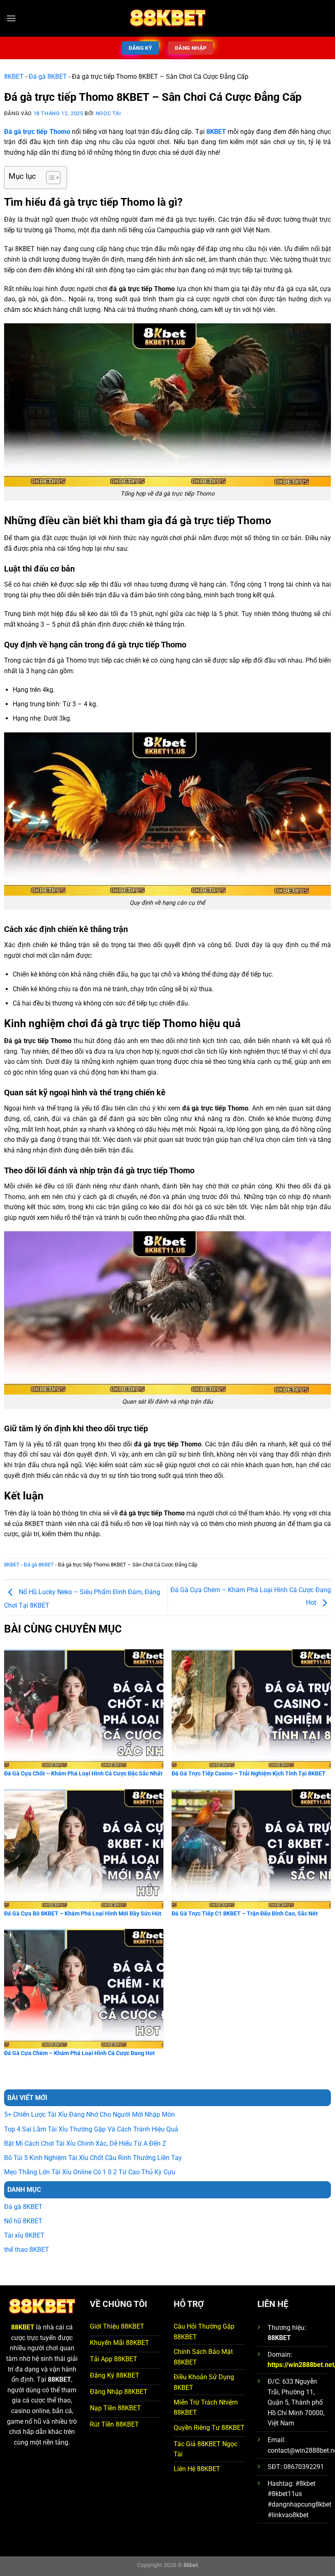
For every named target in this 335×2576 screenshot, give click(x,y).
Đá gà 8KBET (48, 77)
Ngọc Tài (108, 113)
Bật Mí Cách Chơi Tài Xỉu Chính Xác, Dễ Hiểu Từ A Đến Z (85, 2143)
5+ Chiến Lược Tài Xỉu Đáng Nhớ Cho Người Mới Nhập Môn (89, 2114)
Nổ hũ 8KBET (23, 2221)
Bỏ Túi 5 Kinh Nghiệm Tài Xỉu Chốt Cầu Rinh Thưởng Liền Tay (93, 2158)
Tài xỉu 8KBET (24, 2235)
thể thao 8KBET (27, 2250)
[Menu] (11, 18)
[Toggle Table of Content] (49, 178)
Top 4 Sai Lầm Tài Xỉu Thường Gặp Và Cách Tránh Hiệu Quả (91, 2129)
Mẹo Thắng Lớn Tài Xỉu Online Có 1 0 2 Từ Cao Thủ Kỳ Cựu (90, 2172)
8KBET (14, 77)
